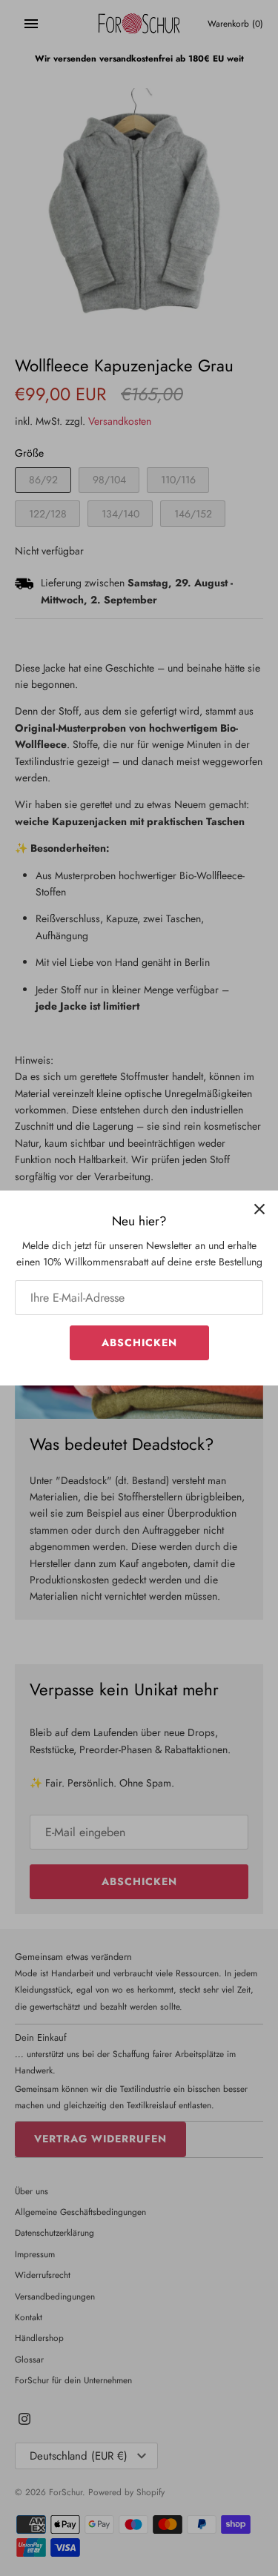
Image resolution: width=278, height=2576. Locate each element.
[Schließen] (259, 1209)
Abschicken (139, 1342)
